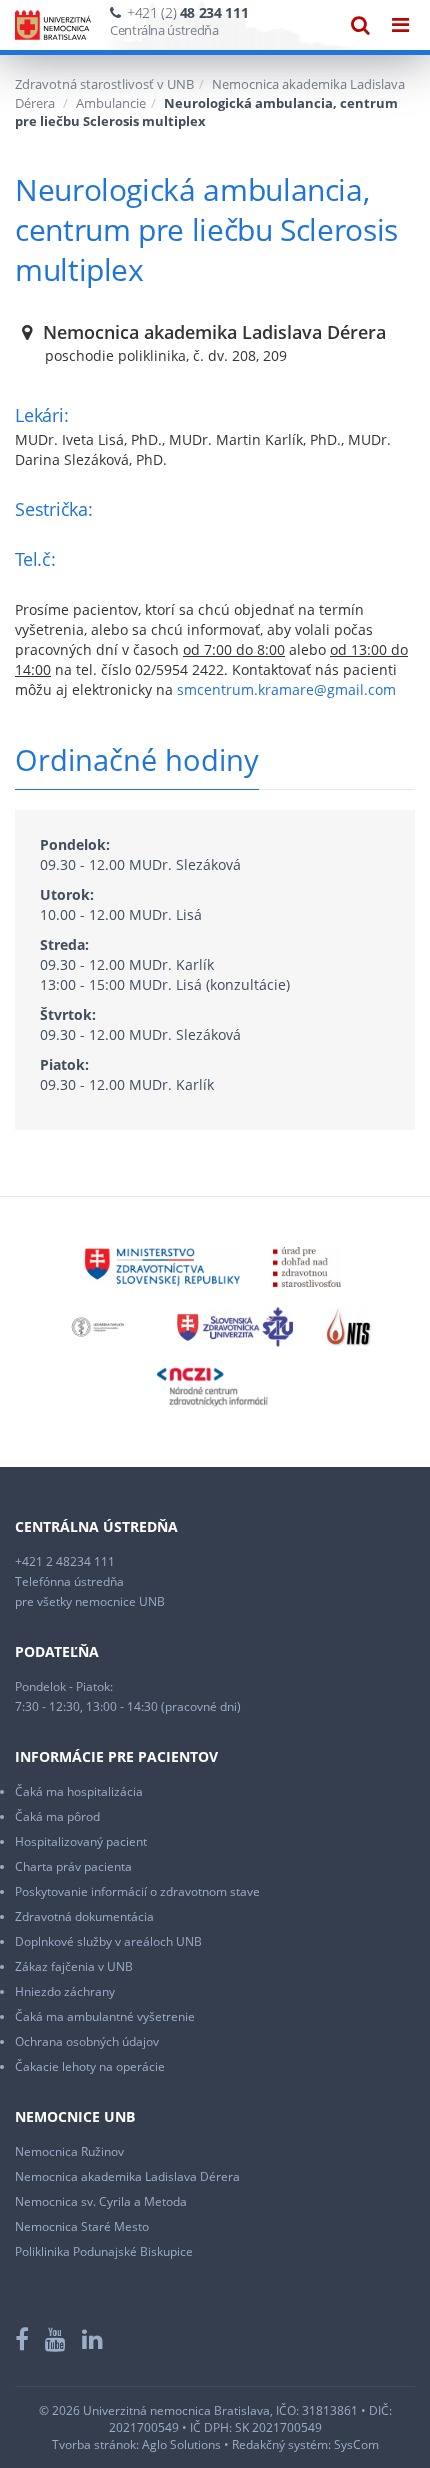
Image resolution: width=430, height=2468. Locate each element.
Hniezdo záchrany (65, 1991)
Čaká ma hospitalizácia (79, 1791)
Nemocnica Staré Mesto (82, 2226)
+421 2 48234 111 (65, 1561)
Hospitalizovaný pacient (81, 1841)
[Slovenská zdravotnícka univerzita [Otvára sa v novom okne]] (234, 1325)
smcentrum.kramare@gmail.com (286, 689)
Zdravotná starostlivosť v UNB (104, 84)
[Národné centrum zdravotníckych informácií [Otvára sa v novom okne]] (212, 1385)
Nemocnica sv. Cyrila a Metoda (101, 2201)
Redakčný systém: (281, 2444)
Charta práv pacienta (73, 1866)
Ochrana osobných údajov (87, 2041)
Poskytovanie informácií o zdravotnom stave (137, 1891)
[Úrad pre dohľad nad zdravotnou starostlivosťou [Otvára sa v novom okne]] (307, 1265)
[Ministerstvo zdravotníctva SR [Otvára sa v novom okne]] (161, 1265)
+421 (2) (187, 12)
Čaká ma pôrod (57, 1816)
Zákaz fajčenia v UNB (74, 1966)
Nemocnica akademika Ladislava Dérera (127, 2176)
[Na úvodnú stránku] (53, 25)
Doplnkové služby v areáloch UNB (108, 1941)
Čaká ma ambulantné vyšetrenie (105, 2016)
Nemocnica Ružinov (69, 2151)
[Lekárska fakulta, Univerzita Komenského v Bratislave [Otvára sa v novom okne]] (98, 1325)
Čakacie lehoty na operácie (90, 2066)
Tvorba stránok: (95, 2444)
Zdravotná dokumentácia (84, 1916)
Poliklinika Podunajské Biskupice (104, 2251)
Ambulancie (111, 103)
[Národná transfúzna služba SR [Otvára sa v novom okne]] (349, 1325)
